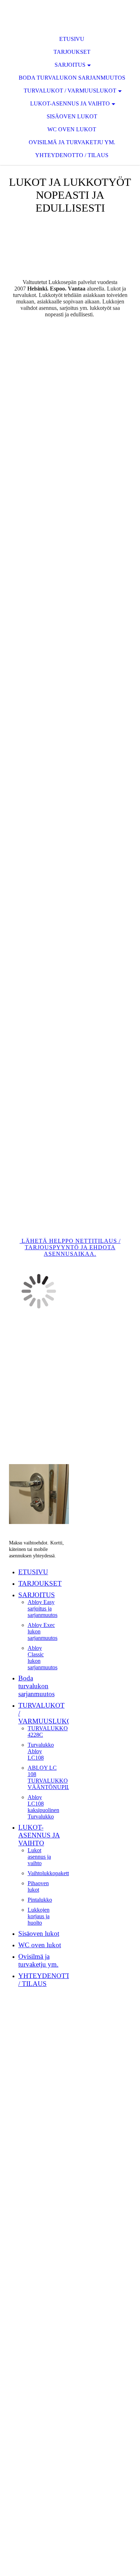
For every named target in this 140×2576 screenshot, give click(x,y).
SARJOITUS (70, 65)
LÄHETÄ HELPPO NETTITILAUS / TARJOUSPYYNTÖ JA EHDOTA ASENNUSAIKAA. (70, 1247)
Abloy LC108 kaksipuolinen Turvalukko (43, 1807)
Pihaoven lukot (38, 1886)
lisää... (18, 1218)
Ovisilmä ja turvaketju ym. (72, 142)
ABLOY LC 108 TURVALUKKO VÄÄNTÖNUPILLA (53, 1777)
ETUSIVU (72, 39)
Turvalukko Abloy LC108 (41, 1751)
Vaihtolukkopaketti (49, 1873)
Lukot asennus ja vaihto (39, 1857)
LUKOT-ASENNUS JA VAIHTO (70, 103)
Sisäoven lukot (72, 116)
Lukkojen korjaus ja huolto (39, 1916)
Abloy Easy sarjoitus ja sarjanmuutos (43, 1608)
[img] (70, 14)
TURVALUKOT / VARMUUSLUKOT (70, 91)
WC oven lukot (72, 129)
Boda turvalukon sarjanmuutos (72, 78)
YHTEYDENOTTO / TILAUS (72, 155)
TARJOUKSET (72, 52)
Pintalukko (40, 1900)
